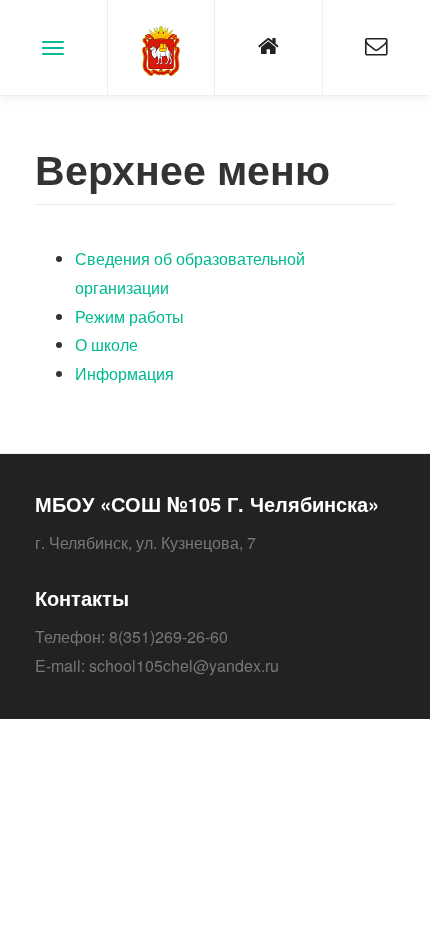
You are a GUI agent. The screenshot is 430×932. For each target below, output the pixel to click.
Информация (124, 373)
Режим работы (129, 316)
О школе (106, 344)
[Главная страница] (268, 47)
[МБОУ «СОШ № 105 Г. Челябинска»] (162, 47)
